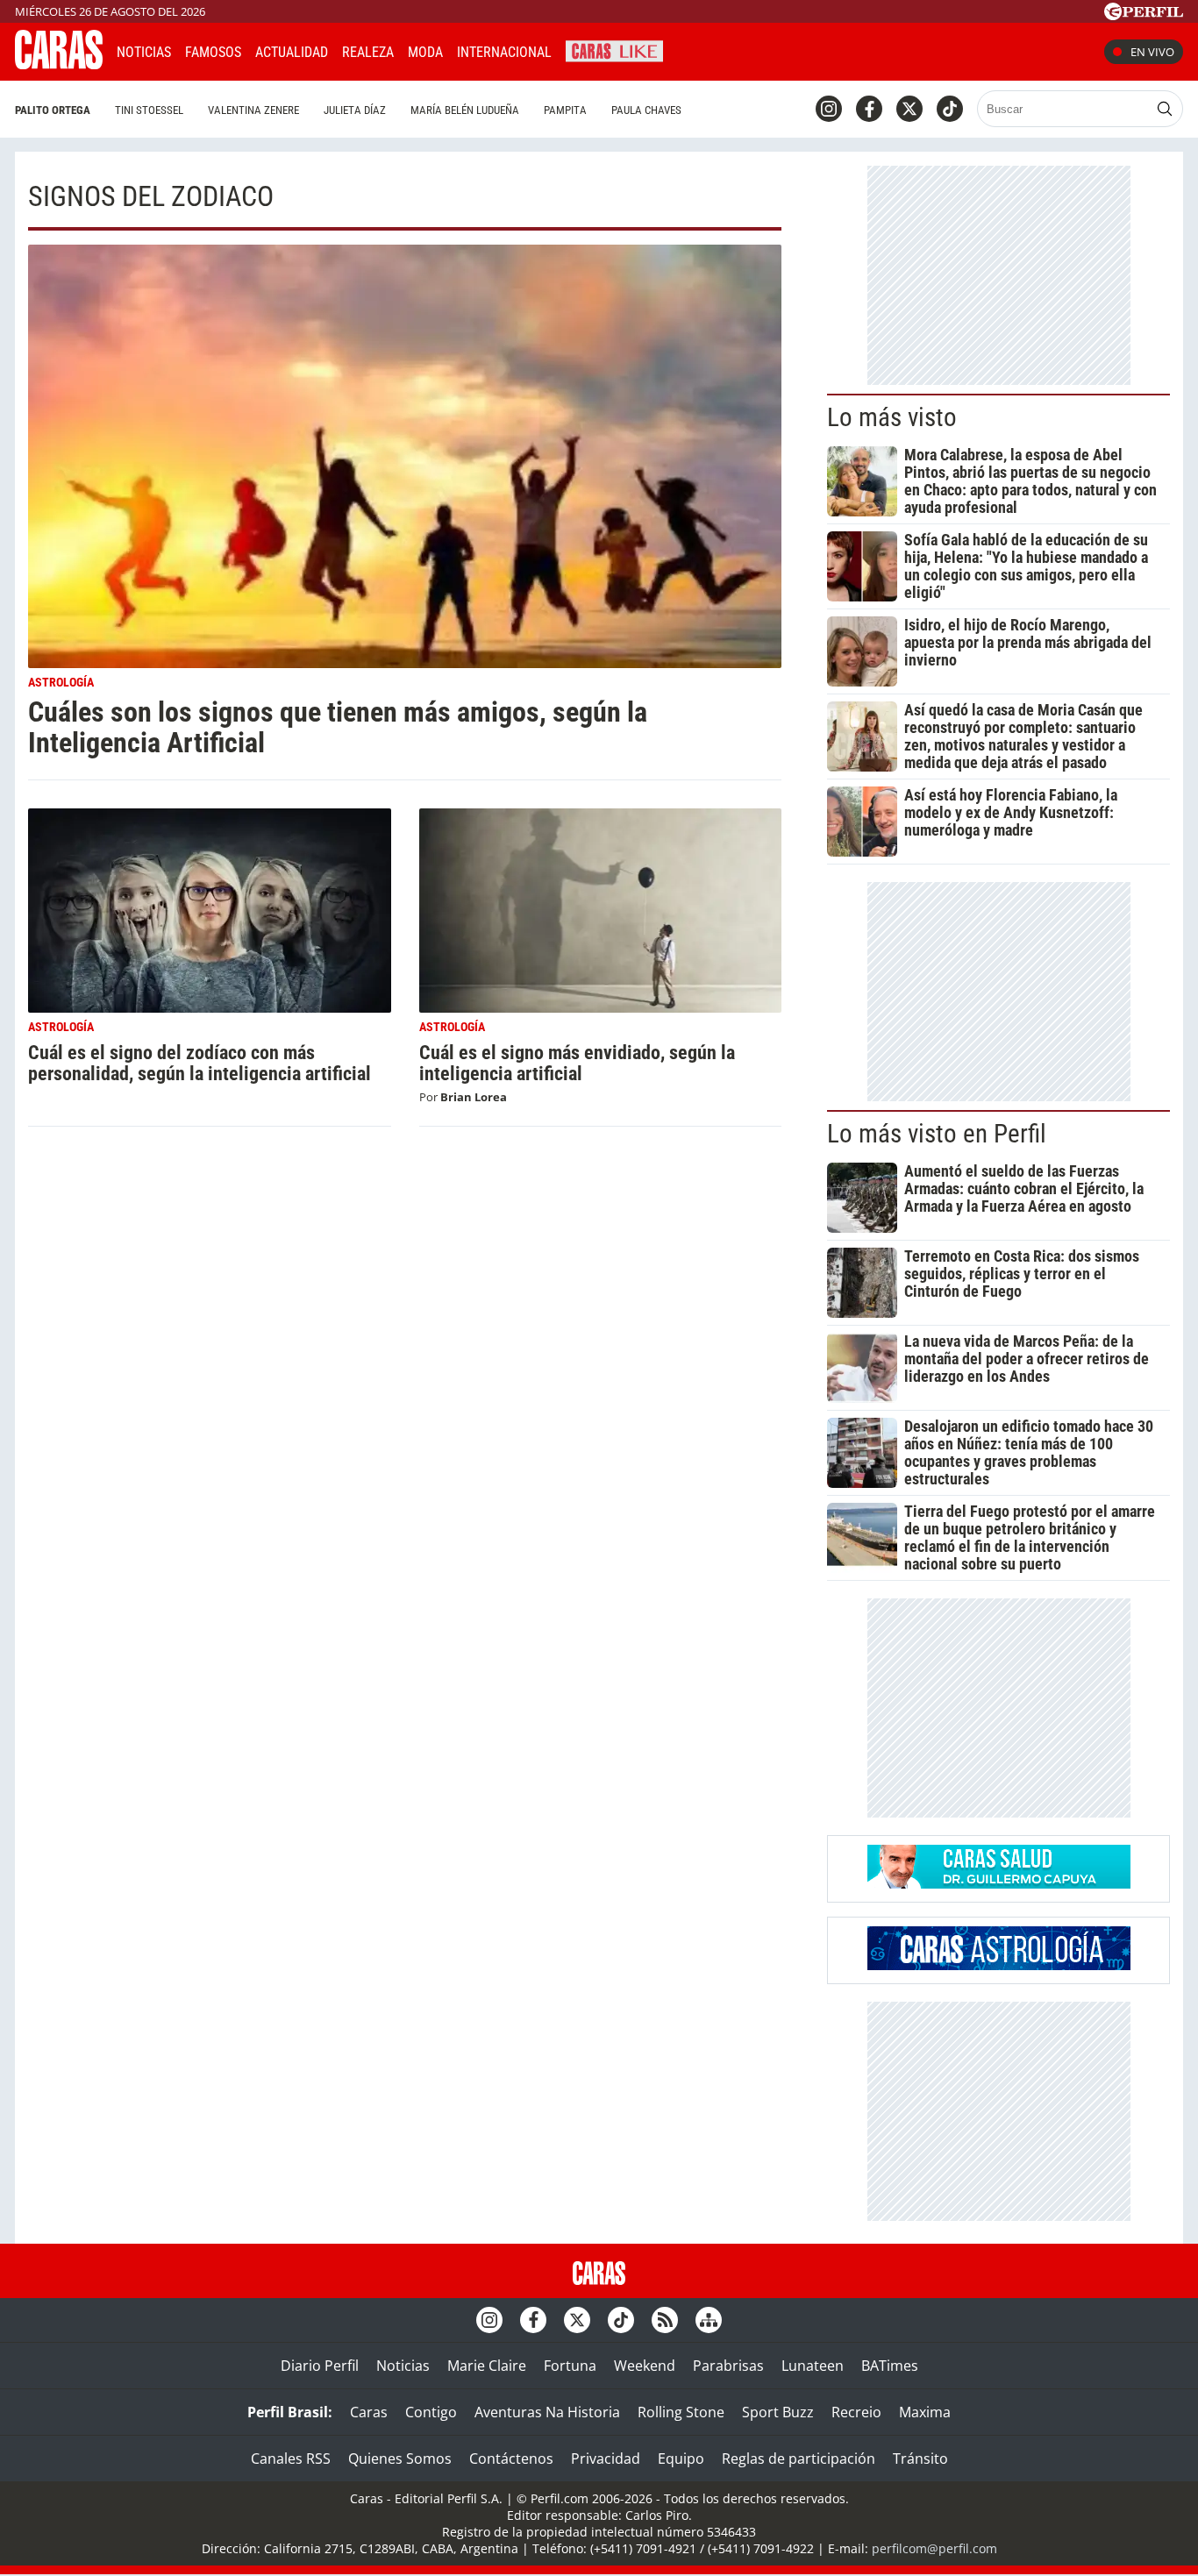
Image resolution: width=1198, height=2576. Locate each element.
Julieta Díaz (355, 110)
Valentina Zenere (253, 110)
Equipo (681, 2459)
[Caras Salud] (999, 1883)
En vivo (1152, 52)
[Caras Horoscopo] (999, 1965)
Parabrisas (728, 2366)
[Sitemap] (709, 2320)
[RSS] (665, 2320)
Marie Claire (487, 2366)
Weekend (645, 2366)
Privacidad (606, 2459)
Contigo (431, 2412)
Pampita (565, 110)
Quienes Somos (400, 2459)
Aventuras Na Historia (547, 2412)
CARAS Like (614, 50)
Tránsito (920, 2459)
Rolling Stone (681, 2412)
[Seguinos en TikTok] (950, 109)
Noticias (144, 52)
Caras (369, 2412)
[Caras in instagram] (829, 109)
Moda (425, 52)
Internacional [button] (504, 52)
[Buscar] (1165, 109)
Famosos (213, 52)
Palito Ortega (53, 110)
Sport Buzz (778, 2412)
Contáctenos (511, 2459)
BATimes (890, 2366)
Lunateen (813, 2366)
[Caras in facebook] (869, 109)
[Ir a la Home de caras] (59, 64)
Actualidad (292, 52)
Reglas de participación (799, 2459)
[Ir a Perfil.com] (1144, 15)
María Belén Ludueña (465, 110)
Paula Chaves (646, 110)
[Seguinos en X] (909, 109)
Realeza (368, 52)
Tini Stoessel (149, 110)
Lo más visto (892, 417)
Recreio (856, 2412)
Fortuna (570, 2366)
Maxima (925, 2412)
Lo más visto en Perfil (937, 1134)
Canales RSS (291, 2459)
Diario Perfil (320, 2366)
